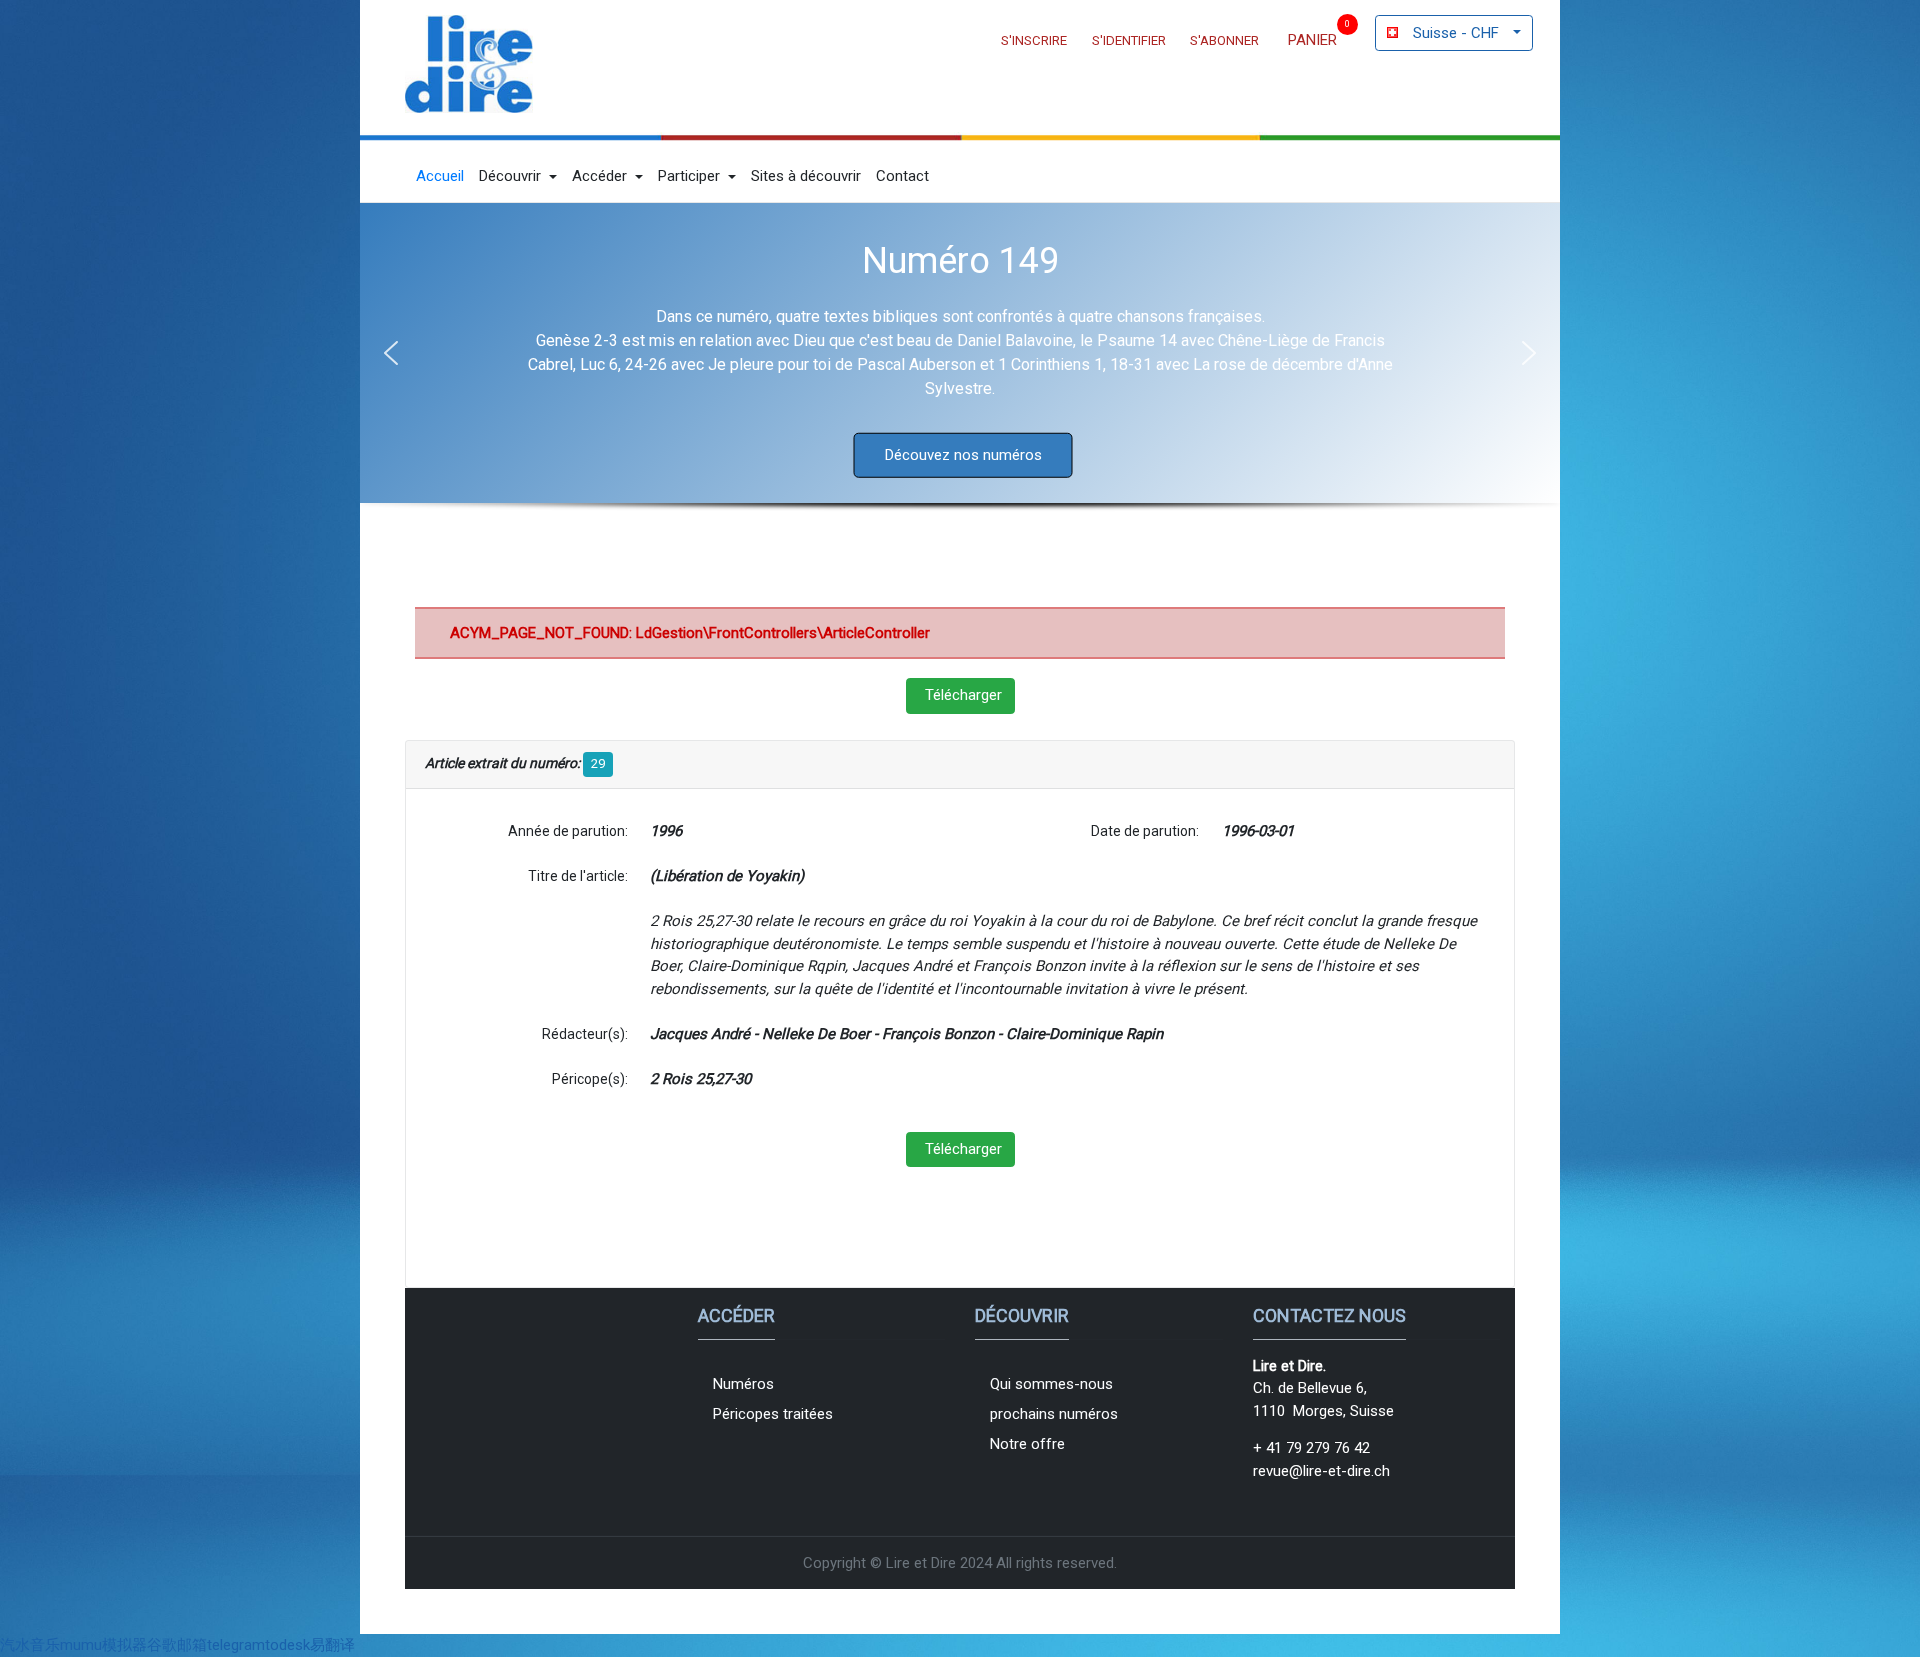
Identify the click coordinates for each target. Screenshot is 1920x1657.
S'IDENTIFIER (1129, 40)
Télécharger (963, 695)
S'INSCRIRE (1034, 40)
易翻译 (332, 1645)
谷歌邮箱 (177, 1645)
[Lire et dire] (469, 64)
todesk (287, 1645)
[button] (518, 176)
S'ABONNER (1224, 40)
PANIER (1312, 40)
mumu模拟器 (103, 1645)
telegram (236, 1645)
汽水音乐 (30, 1645)
